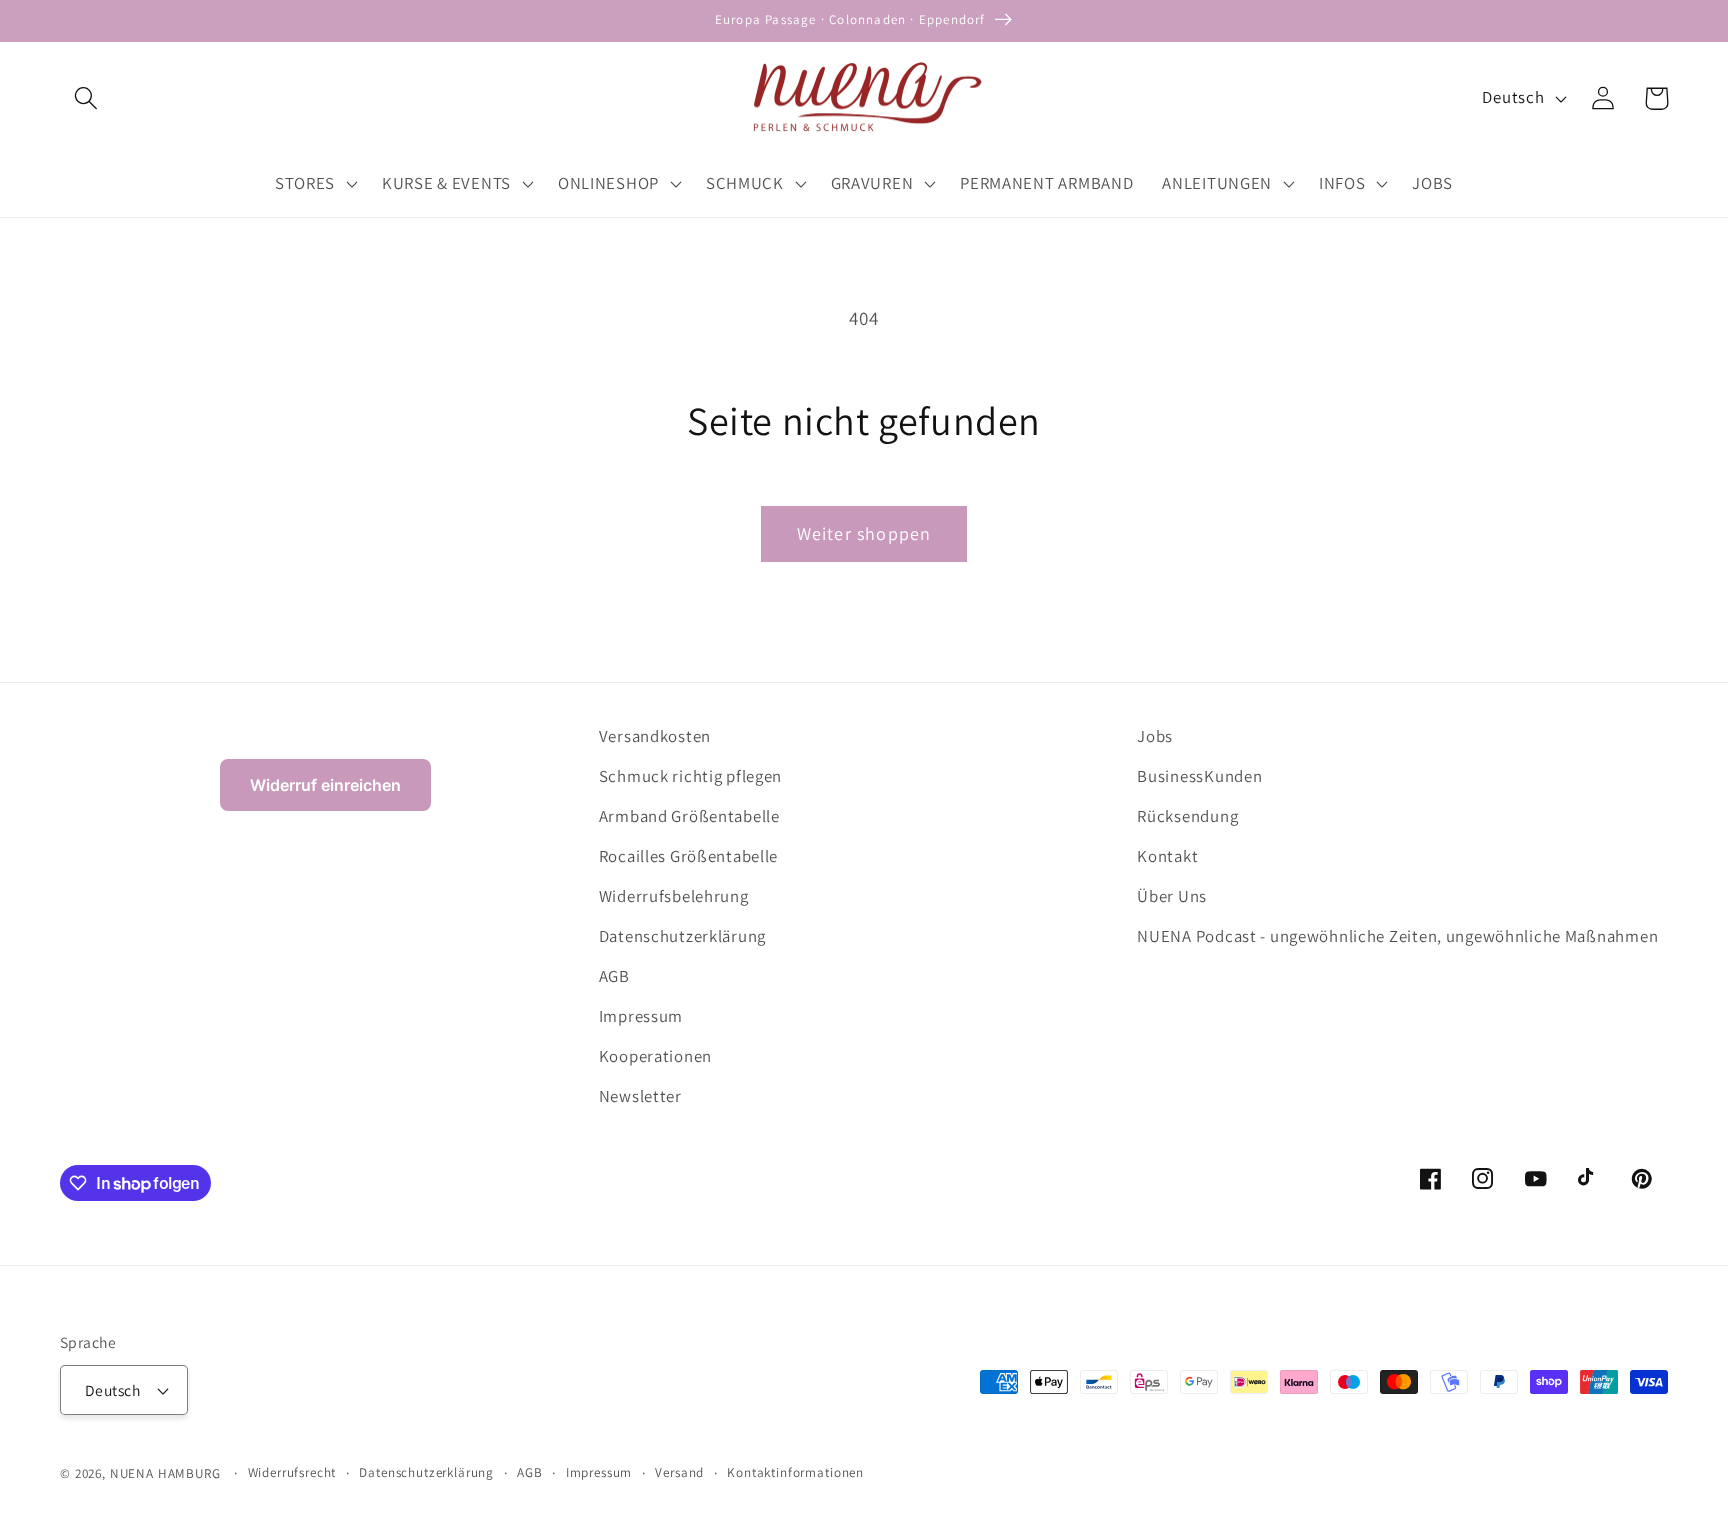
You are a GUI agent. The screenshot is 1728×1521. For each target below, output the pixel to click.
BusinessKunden (1199, 776)
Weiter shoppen (864, 533)
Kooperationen (655, 1056)
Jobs (1155, 736)
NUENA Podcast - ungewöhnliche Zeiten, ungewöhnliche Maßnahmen (1397, 936)
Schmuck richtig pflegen (691, 776)
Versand (679, 1472)
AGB (614, 976)
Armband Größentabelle (689, 816)
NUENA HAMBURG (165, 1473)
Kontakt (1167, 856)
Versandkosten (655, 736)
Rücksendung (1187, 816)
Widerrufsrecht (292, 1472)
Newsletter (640, 1096)
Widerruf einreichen (325, 785)
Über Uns (1172, 896)
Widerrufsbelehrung (674, 896)
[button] (86, 98)
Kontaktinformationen (795, 1472)
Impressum (641, 1016)
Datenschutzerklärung (682, 936)
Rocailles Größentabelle (689, 856)
